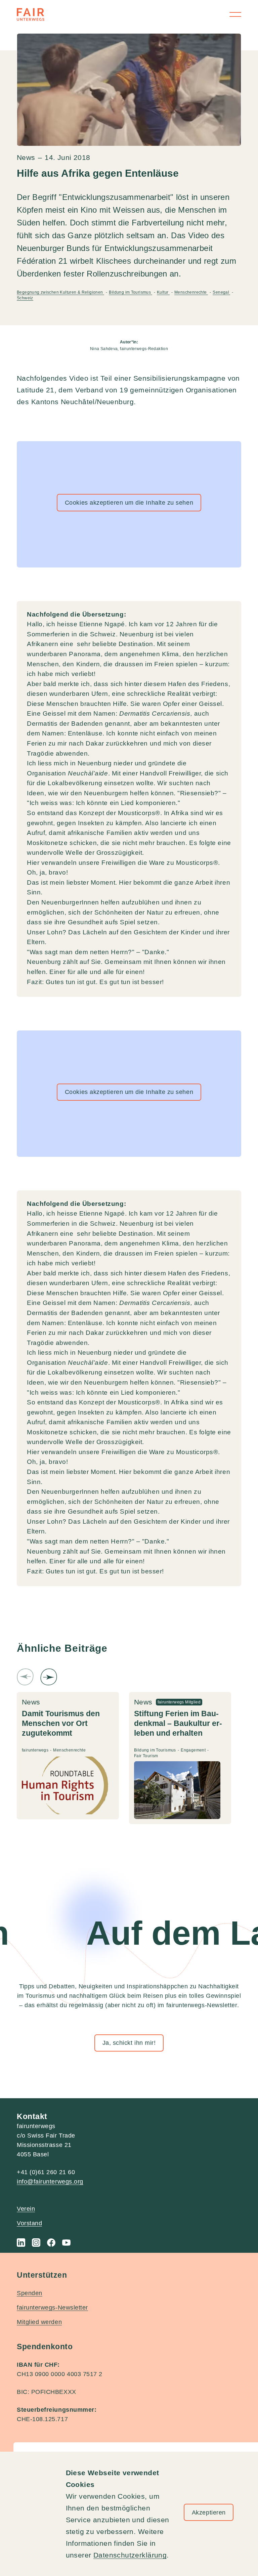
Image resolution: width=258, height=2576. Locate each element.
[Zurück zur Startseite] (31, 14)
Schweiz (25, 298)
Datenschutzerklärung (130, 2555)
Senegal (221, 292)
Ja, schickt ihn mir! (129, 2043)
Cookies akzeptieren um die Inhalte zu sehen (129, 503)
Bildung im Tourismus (130, 292)
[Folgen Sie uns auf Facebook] (51, 2243)
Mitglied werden (39, 2322)
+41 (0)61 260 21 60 (46, 2172)
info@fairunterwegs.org (50, 2182)
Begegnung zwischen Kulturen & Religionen (60, 292)
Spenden (30, 2293)
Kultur (163, 292)
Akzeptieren (209, 2512)
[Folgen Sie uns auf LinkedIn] (21, 2243)
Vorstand (29, 2223)
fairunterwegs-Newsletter (52, 2308)
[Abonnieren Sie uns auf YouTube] (66, 2243)
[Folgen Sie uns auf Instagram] (36, 2243)
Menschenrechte (191, 292)
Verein (26, 2209)
